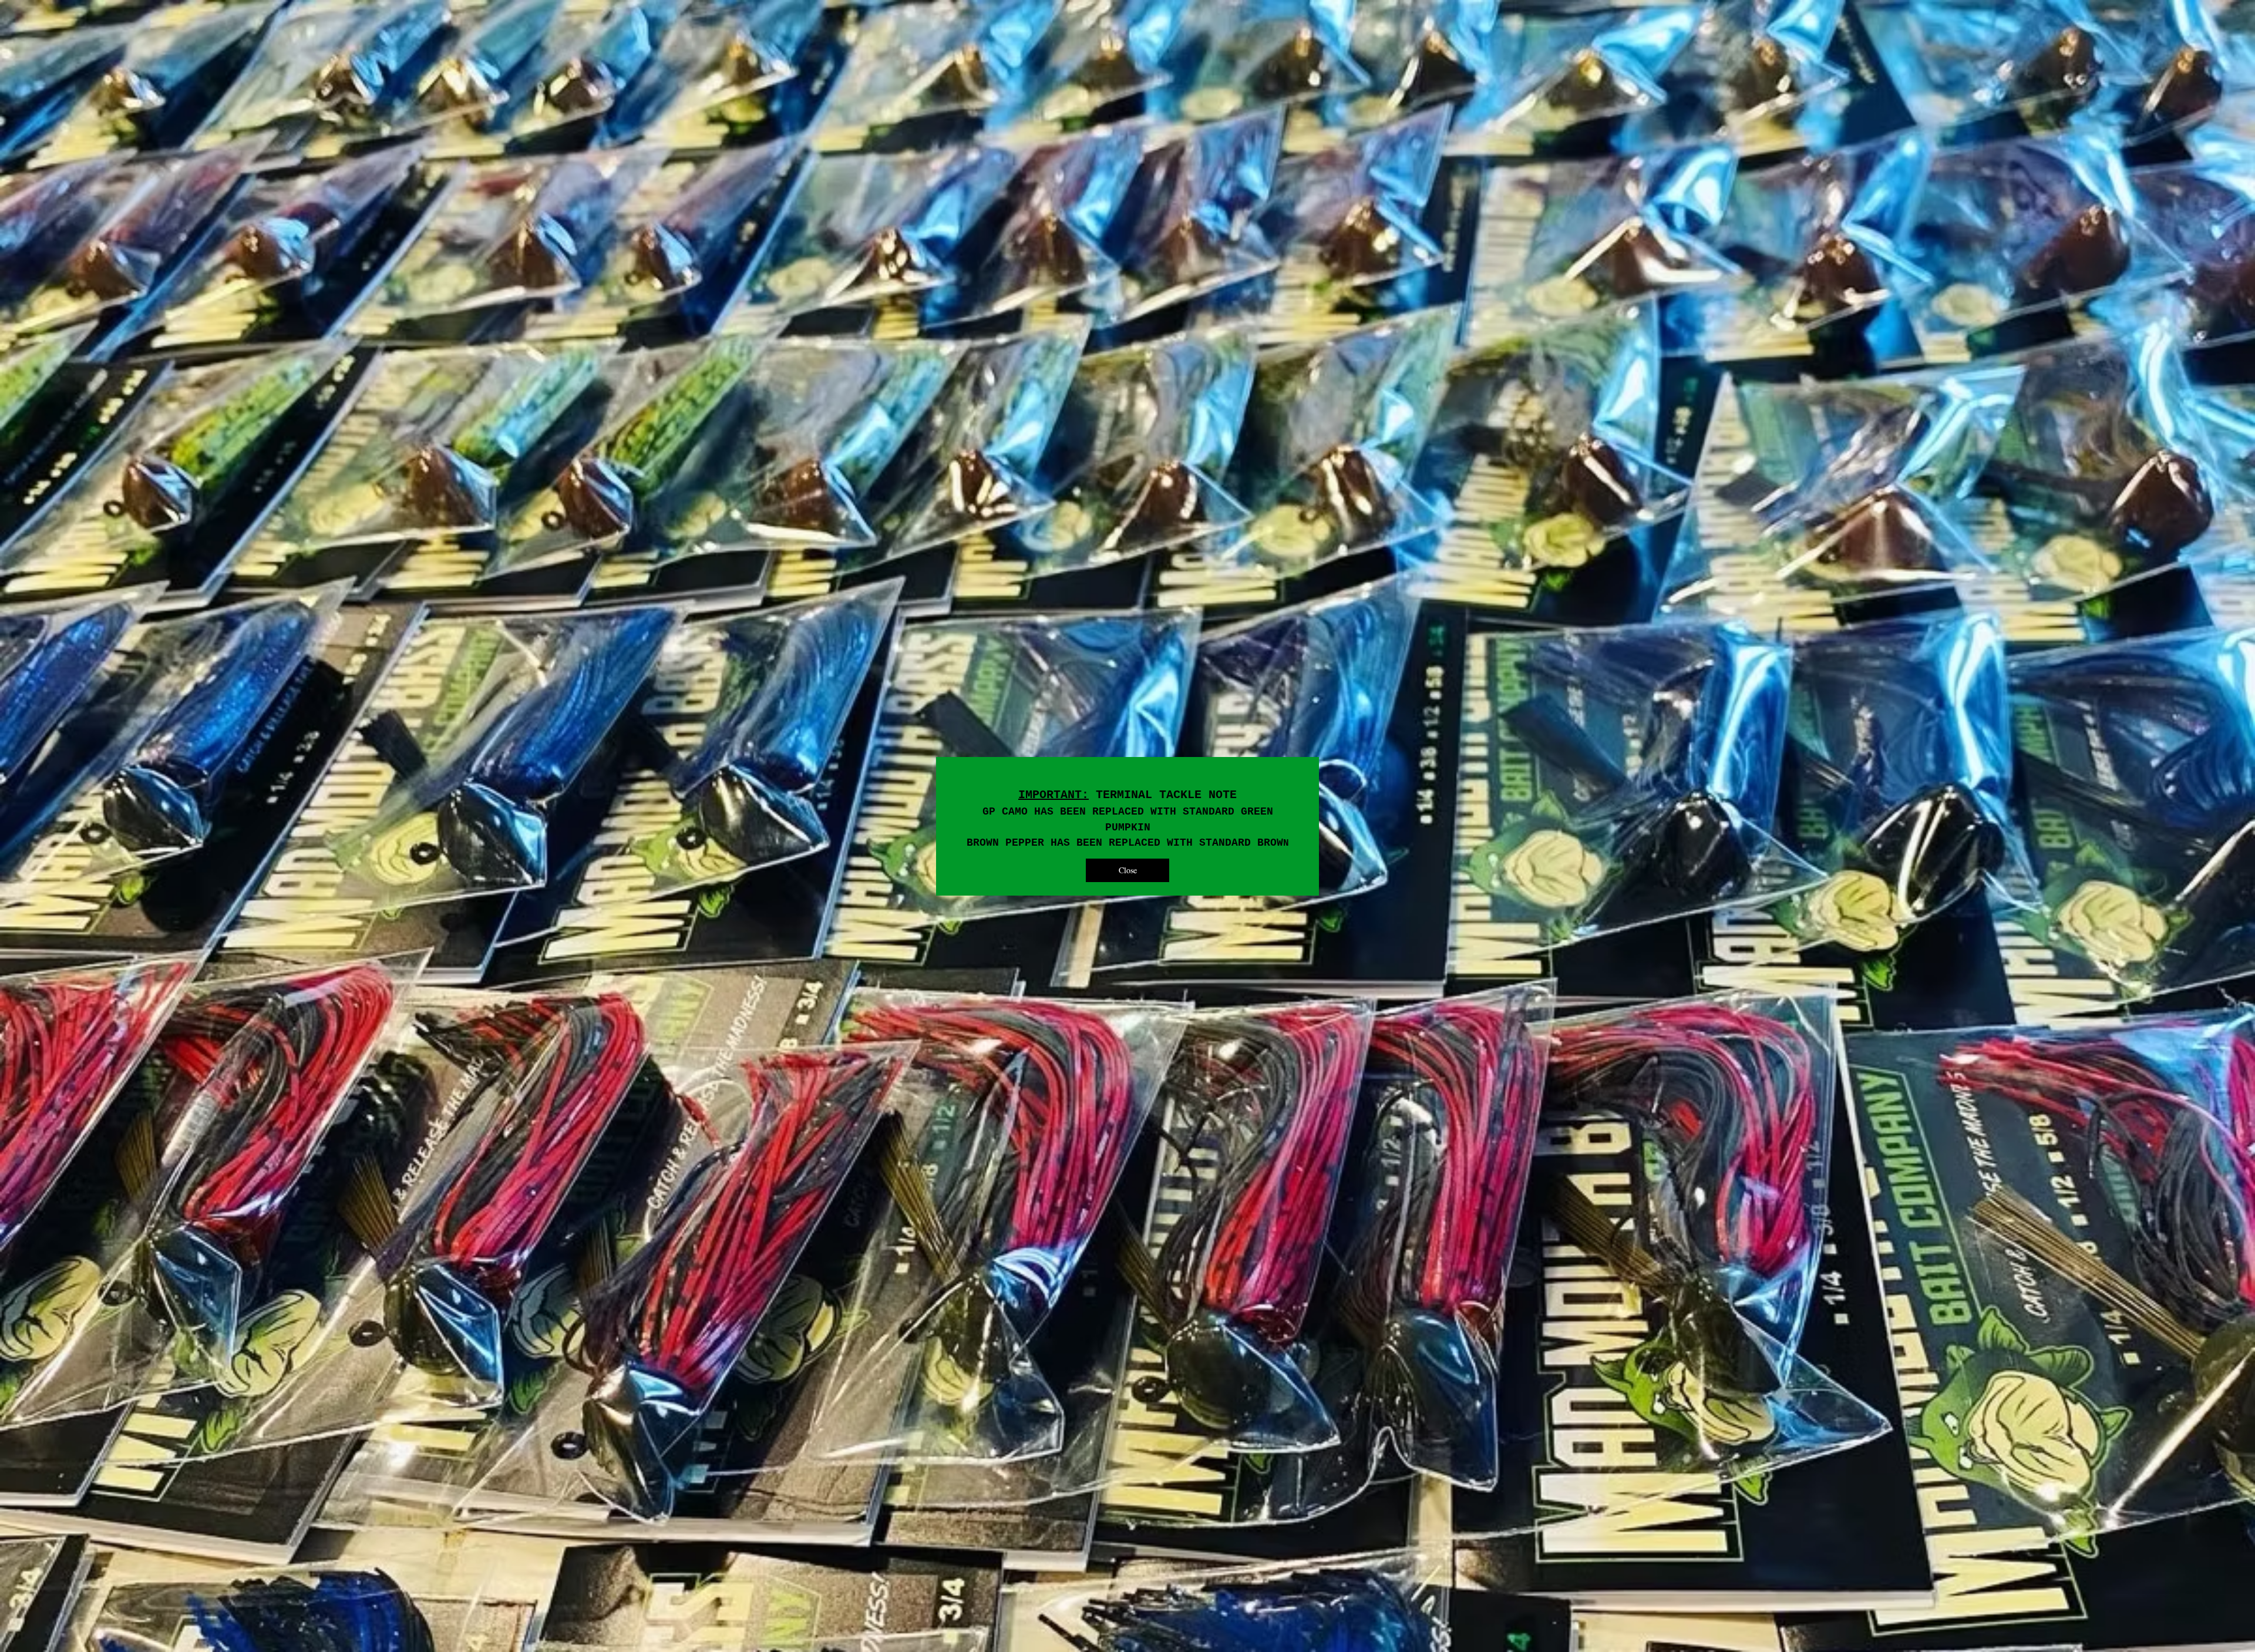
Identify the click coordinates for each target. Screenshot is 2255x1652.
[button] (1127, 870)
